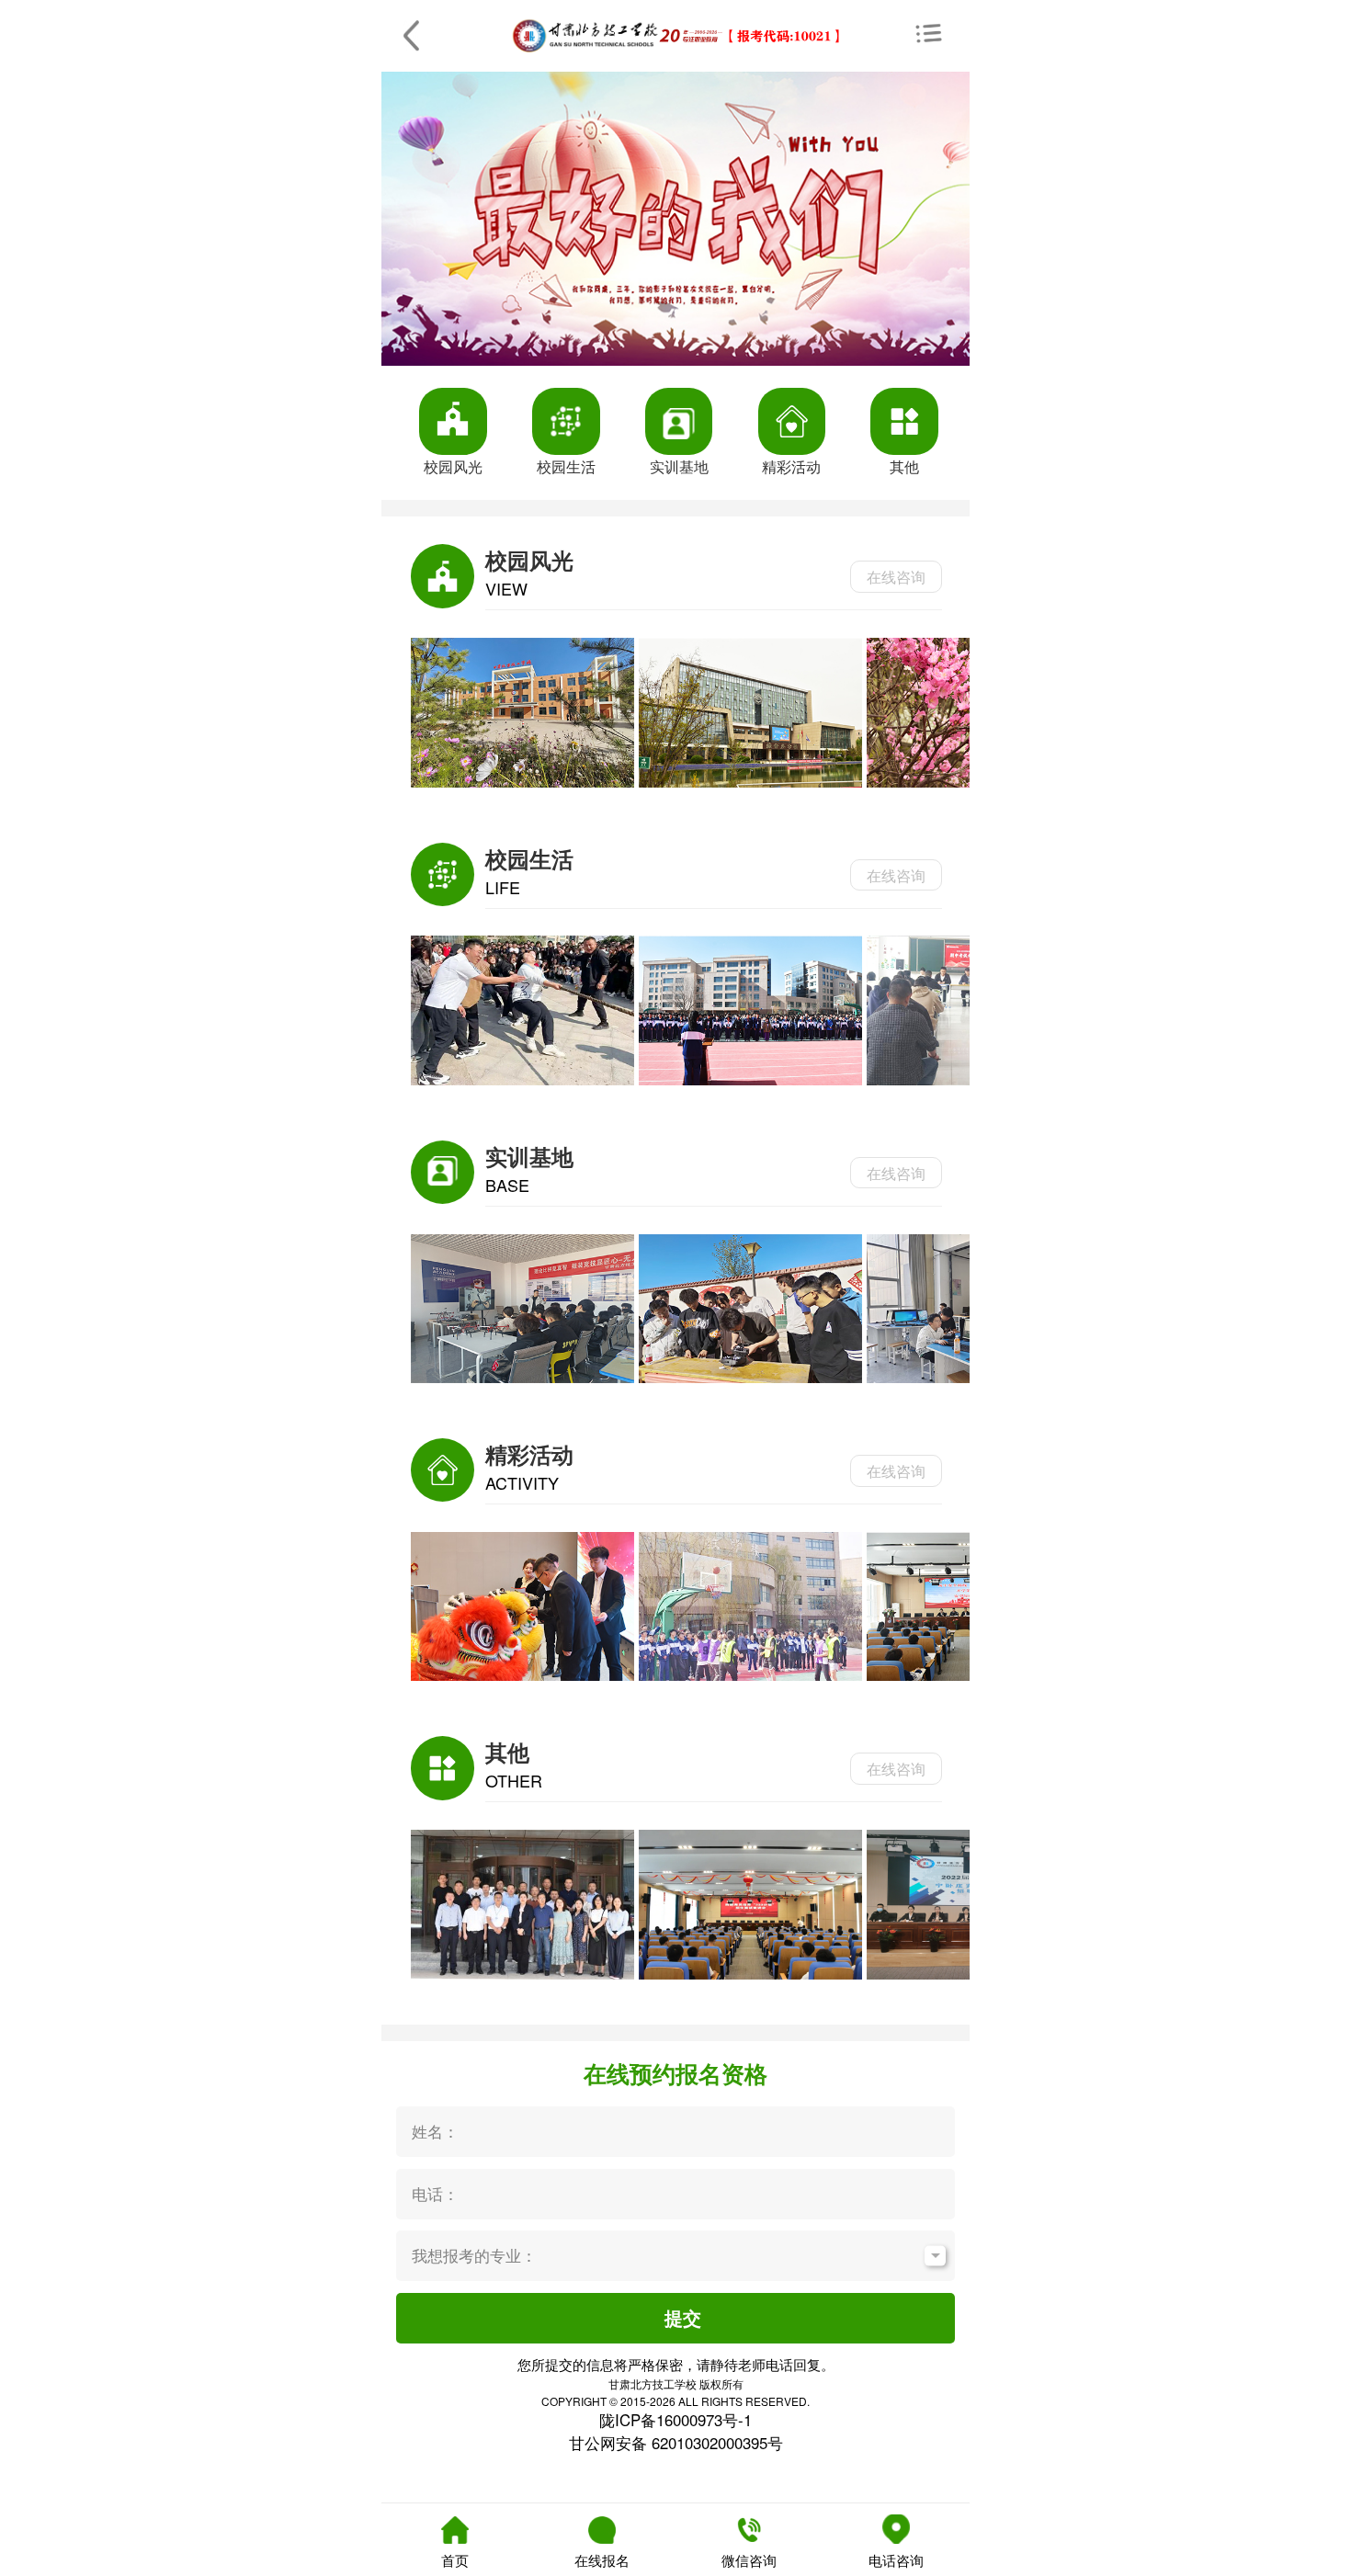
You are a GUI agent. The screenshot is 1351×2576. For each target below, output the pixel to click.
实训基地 (679, 466)
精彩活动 (791, 466)
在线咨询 (896, 576)
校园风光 (453, 466)
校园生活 (566, 466)
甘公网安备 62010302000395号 (676, 2443)
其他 (904, 466)
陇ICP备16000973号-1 (675, 2420)
